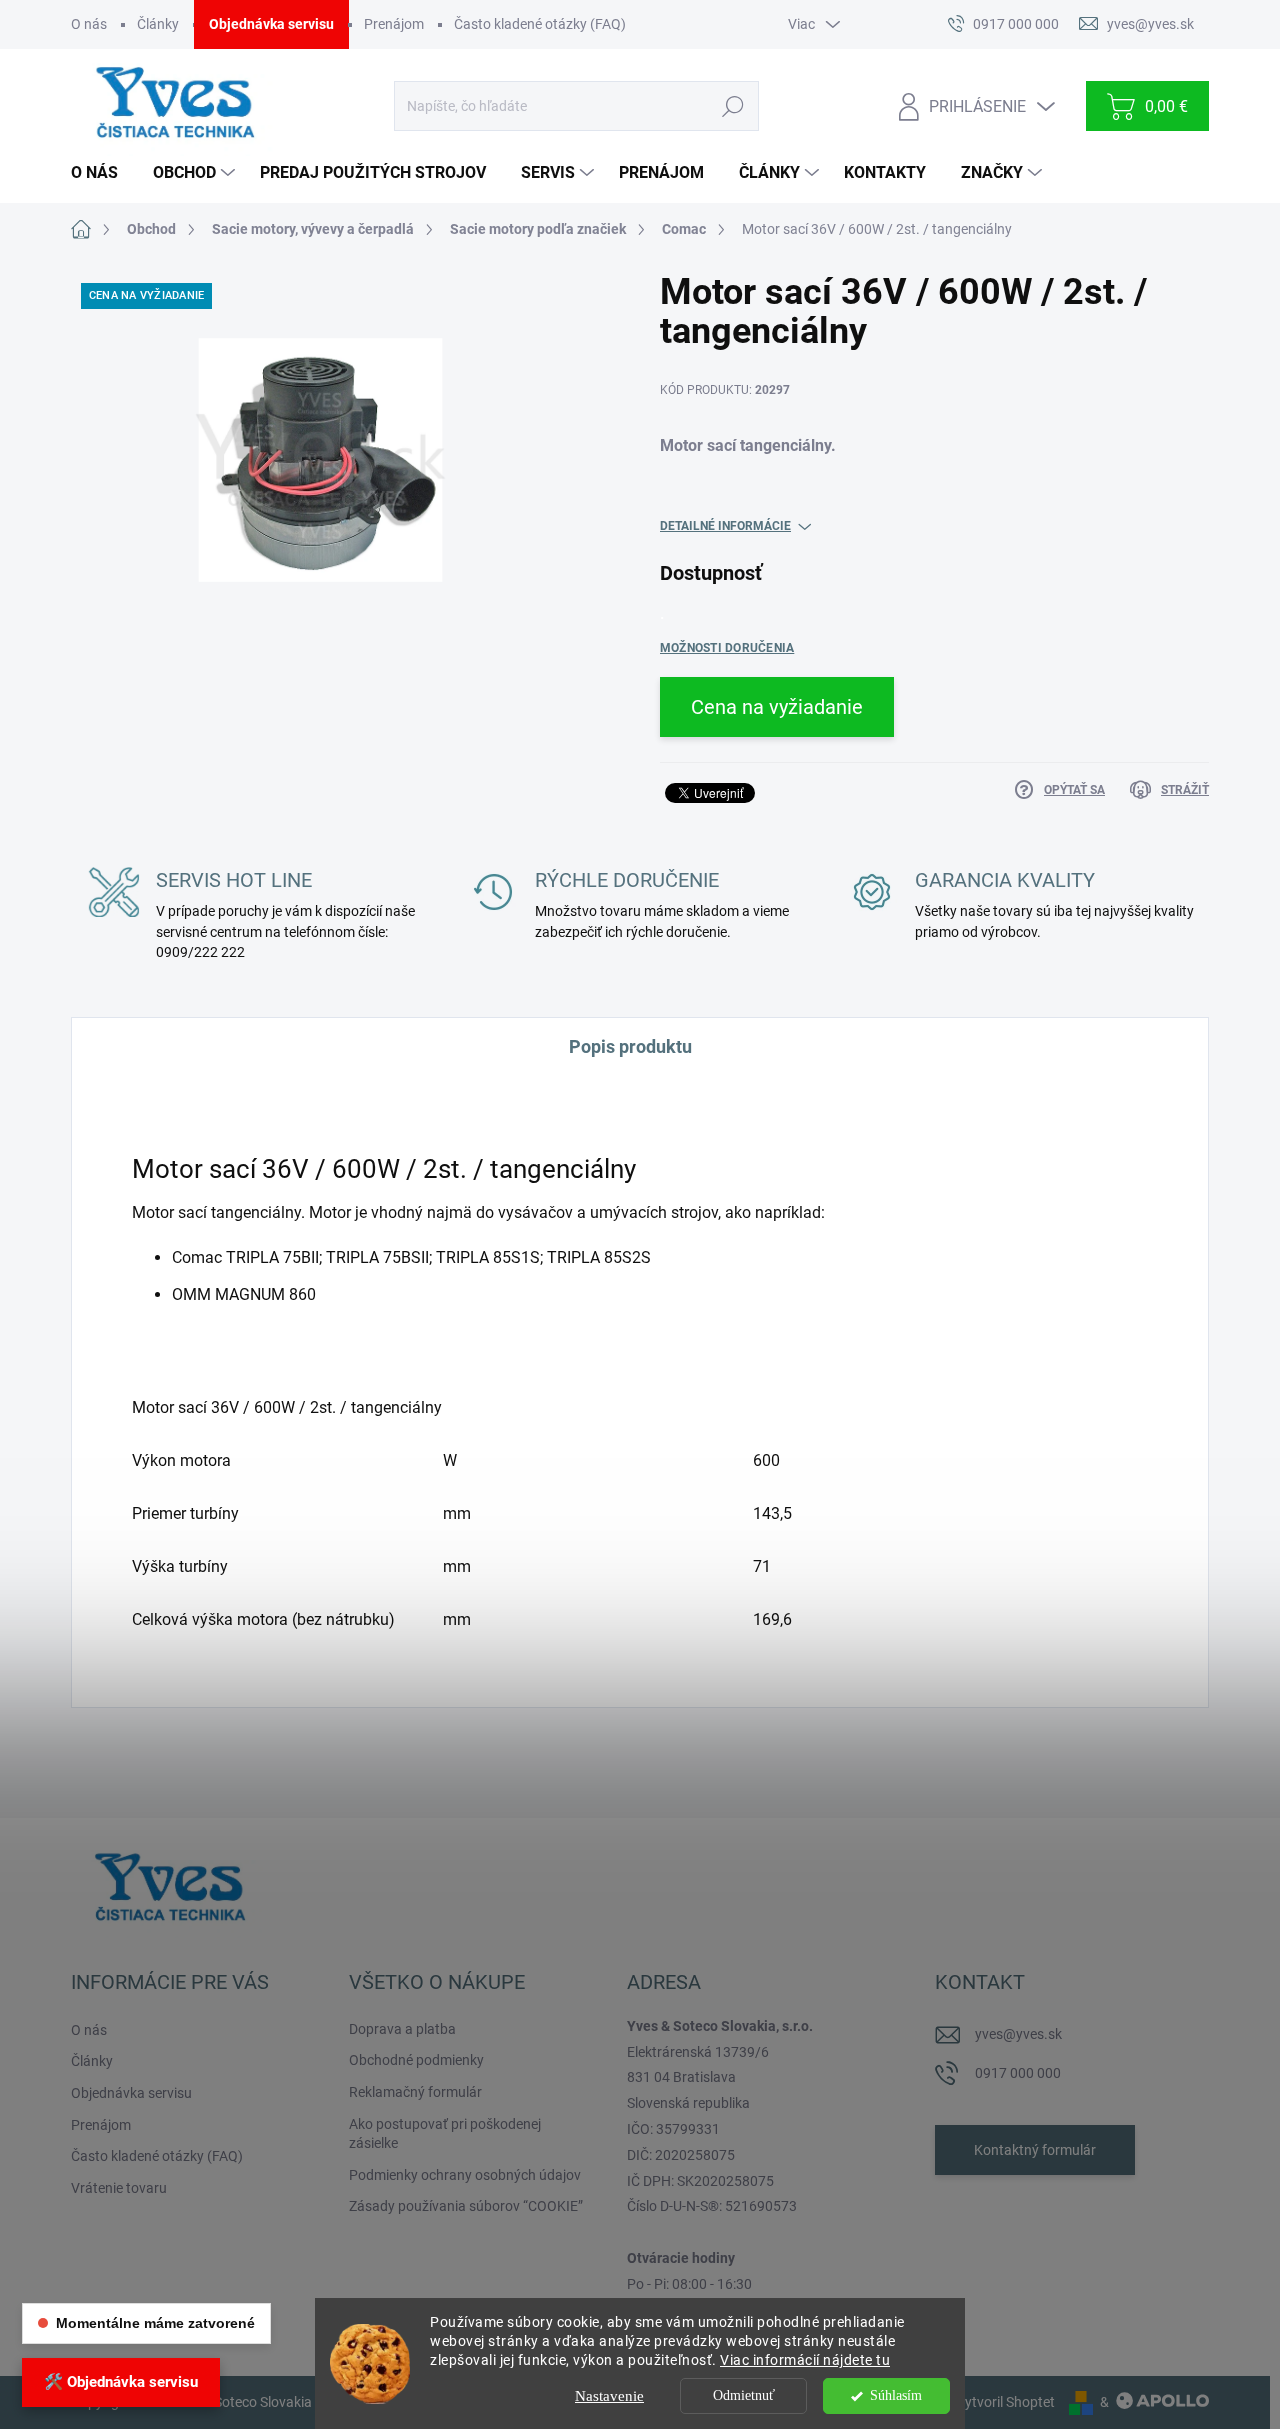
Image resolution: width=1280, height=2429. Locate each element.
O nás (89, 24)
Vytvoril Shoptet (1005, 2402)
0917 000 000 (1018, 2073)
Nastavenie (609, 2396)
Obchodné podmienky (416, 2060)
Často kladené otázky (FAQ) (540, 24)
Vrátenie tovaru (119, 2188)
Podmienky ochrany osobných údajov (465, 2175)
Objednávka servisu (271, 24)
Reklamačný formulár (415, 2092)
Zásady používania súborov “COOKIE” (466, 2206)
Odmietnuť (744, 2395)
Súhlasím (896, 2395)
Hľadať (732, 106)
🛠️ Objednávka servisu (121, 2382)
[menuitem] (102, 173)
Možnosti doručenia (727, 648)
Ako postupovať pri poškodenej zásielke (445, 2134)
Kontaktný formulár (1035, 2150)
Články (158, 24)
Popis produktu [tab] (630, 1046)
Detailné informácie (725, 526)
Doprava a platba (402, 2029)
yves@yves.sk (1018, 2034)
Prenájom (394, 24)
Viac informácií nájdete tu (805, 2360)
